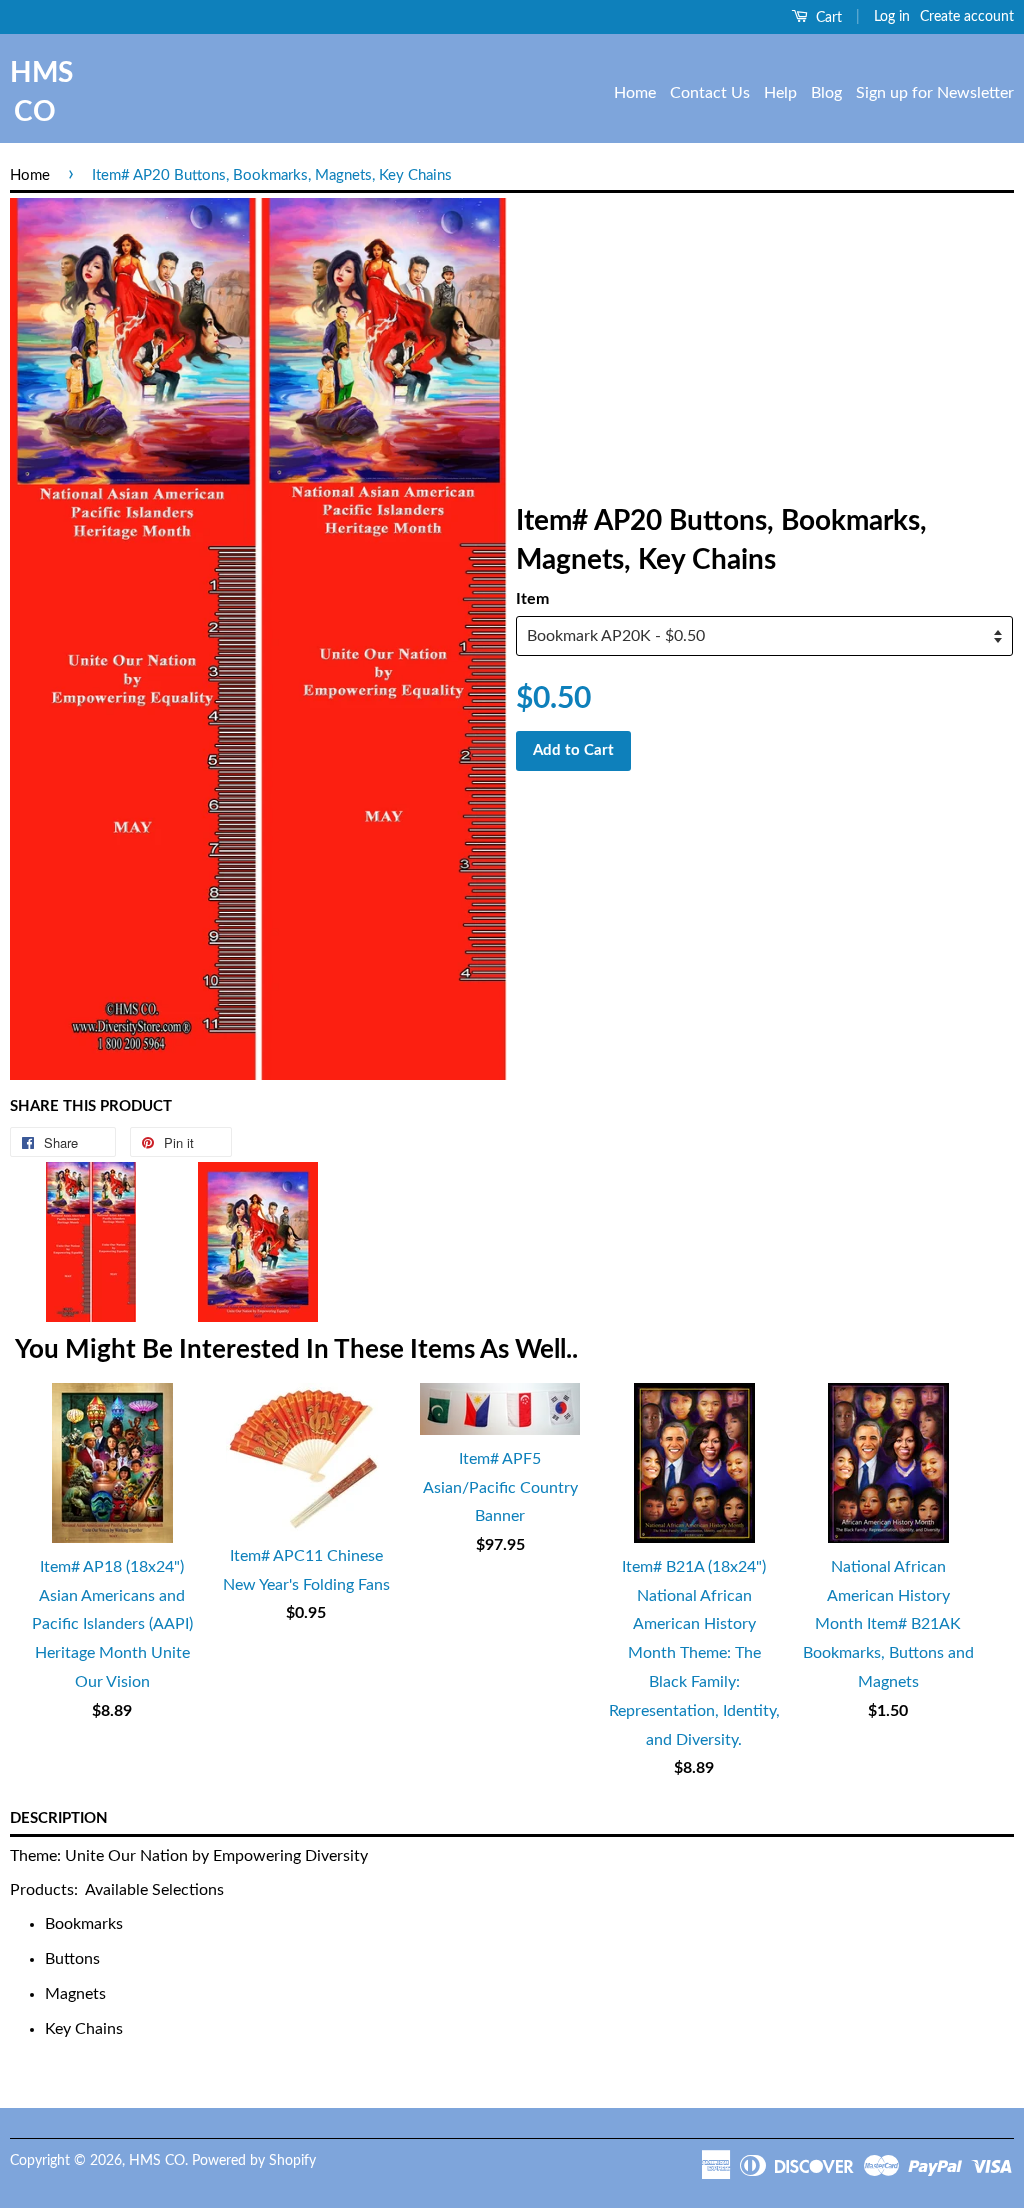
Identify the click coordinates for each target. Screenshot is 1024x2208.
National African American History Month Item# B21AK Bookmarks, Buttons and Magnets (888, 1624)
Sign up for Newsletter (935, 93)
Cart (827, 18)
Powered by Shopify (254, 2161)
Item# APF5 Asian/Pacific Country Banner (500, 1488)
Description (59, 1818)
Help (780, 93)
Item (532, 599)
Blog (826, 93)
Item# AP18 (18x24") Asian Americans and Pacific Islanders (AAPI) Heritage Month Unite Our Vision (112, 1624)
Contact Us (710, 93)
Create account (967, 17)
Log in (892, 17)
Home (635, 93)
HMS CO (35, 92)
